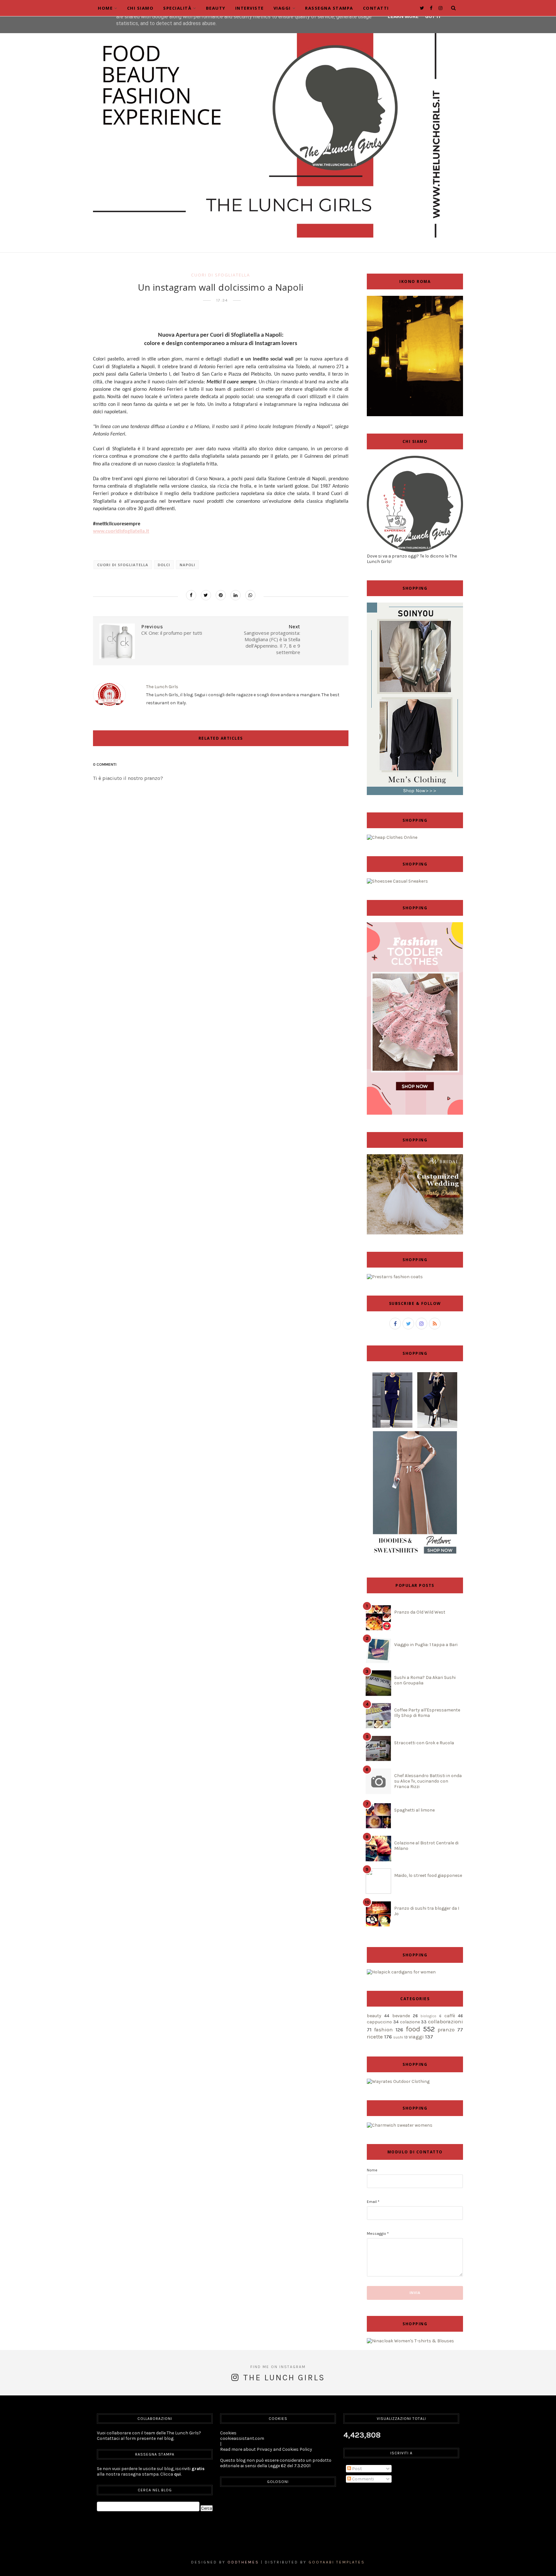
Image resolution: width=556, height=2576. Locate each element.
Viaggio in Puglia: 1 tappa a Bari (426, 1645)
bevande (401, 2016)
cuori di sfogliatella (221, 275)
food (413, 2029)
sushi (398, 2037)
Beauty (216, 8)
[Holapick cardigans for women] (401, 1972)
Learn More (403, 16)
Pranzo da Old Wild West (420, 1612)
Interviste (250, 8)
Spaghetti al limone (414, 1810)
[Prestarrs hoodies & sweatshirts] (415, 1559)
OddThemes (243, 2562)
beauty (374, 2016)
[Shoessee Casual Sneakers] (397, 881)
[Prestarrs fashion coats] (395, 1277)
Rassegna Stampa (329, 8)
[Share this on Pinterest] (221, 595)
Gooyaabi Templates (337, 2562)
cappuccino (379, 2022)
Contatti (376, 8)
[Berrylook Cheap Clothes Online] (392, 837)
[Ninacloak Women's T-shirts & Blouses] (410, 2341)
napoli (187, 565)
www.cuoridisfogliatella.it (121, 531)
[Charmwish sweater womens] (400, 2125)
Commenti (362, 2479)
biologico (428, 2016)
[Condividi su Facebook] (191, 595)
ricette (375, 2037)
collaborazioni (445, 2022)
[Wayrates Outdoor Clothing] (398, 2081)
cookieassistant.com (242, 2438)
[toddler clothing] (415, 1113)
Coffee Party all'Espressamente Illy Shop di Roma (427, 1713)
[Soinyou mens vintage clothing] (415, 794)
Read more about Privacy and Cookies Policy (266, 2449)
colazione (410, 2022)
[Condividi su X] (206, 595)
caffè (450, 2016)
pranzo (446, 2030)
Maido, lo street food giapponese (428, 1875)
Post (357, 2469)
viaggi (416, 2037)
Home (105, 8)
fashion (384, 2030)
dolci (164, 565)
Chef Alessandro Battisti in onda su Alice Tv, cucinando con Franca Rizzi (428, 1781)
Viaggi (282, 8)
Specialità (177, 8)
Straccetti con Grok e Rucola (424, 1743)
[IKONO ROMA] (415, 415)
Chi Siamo (140, 8)
